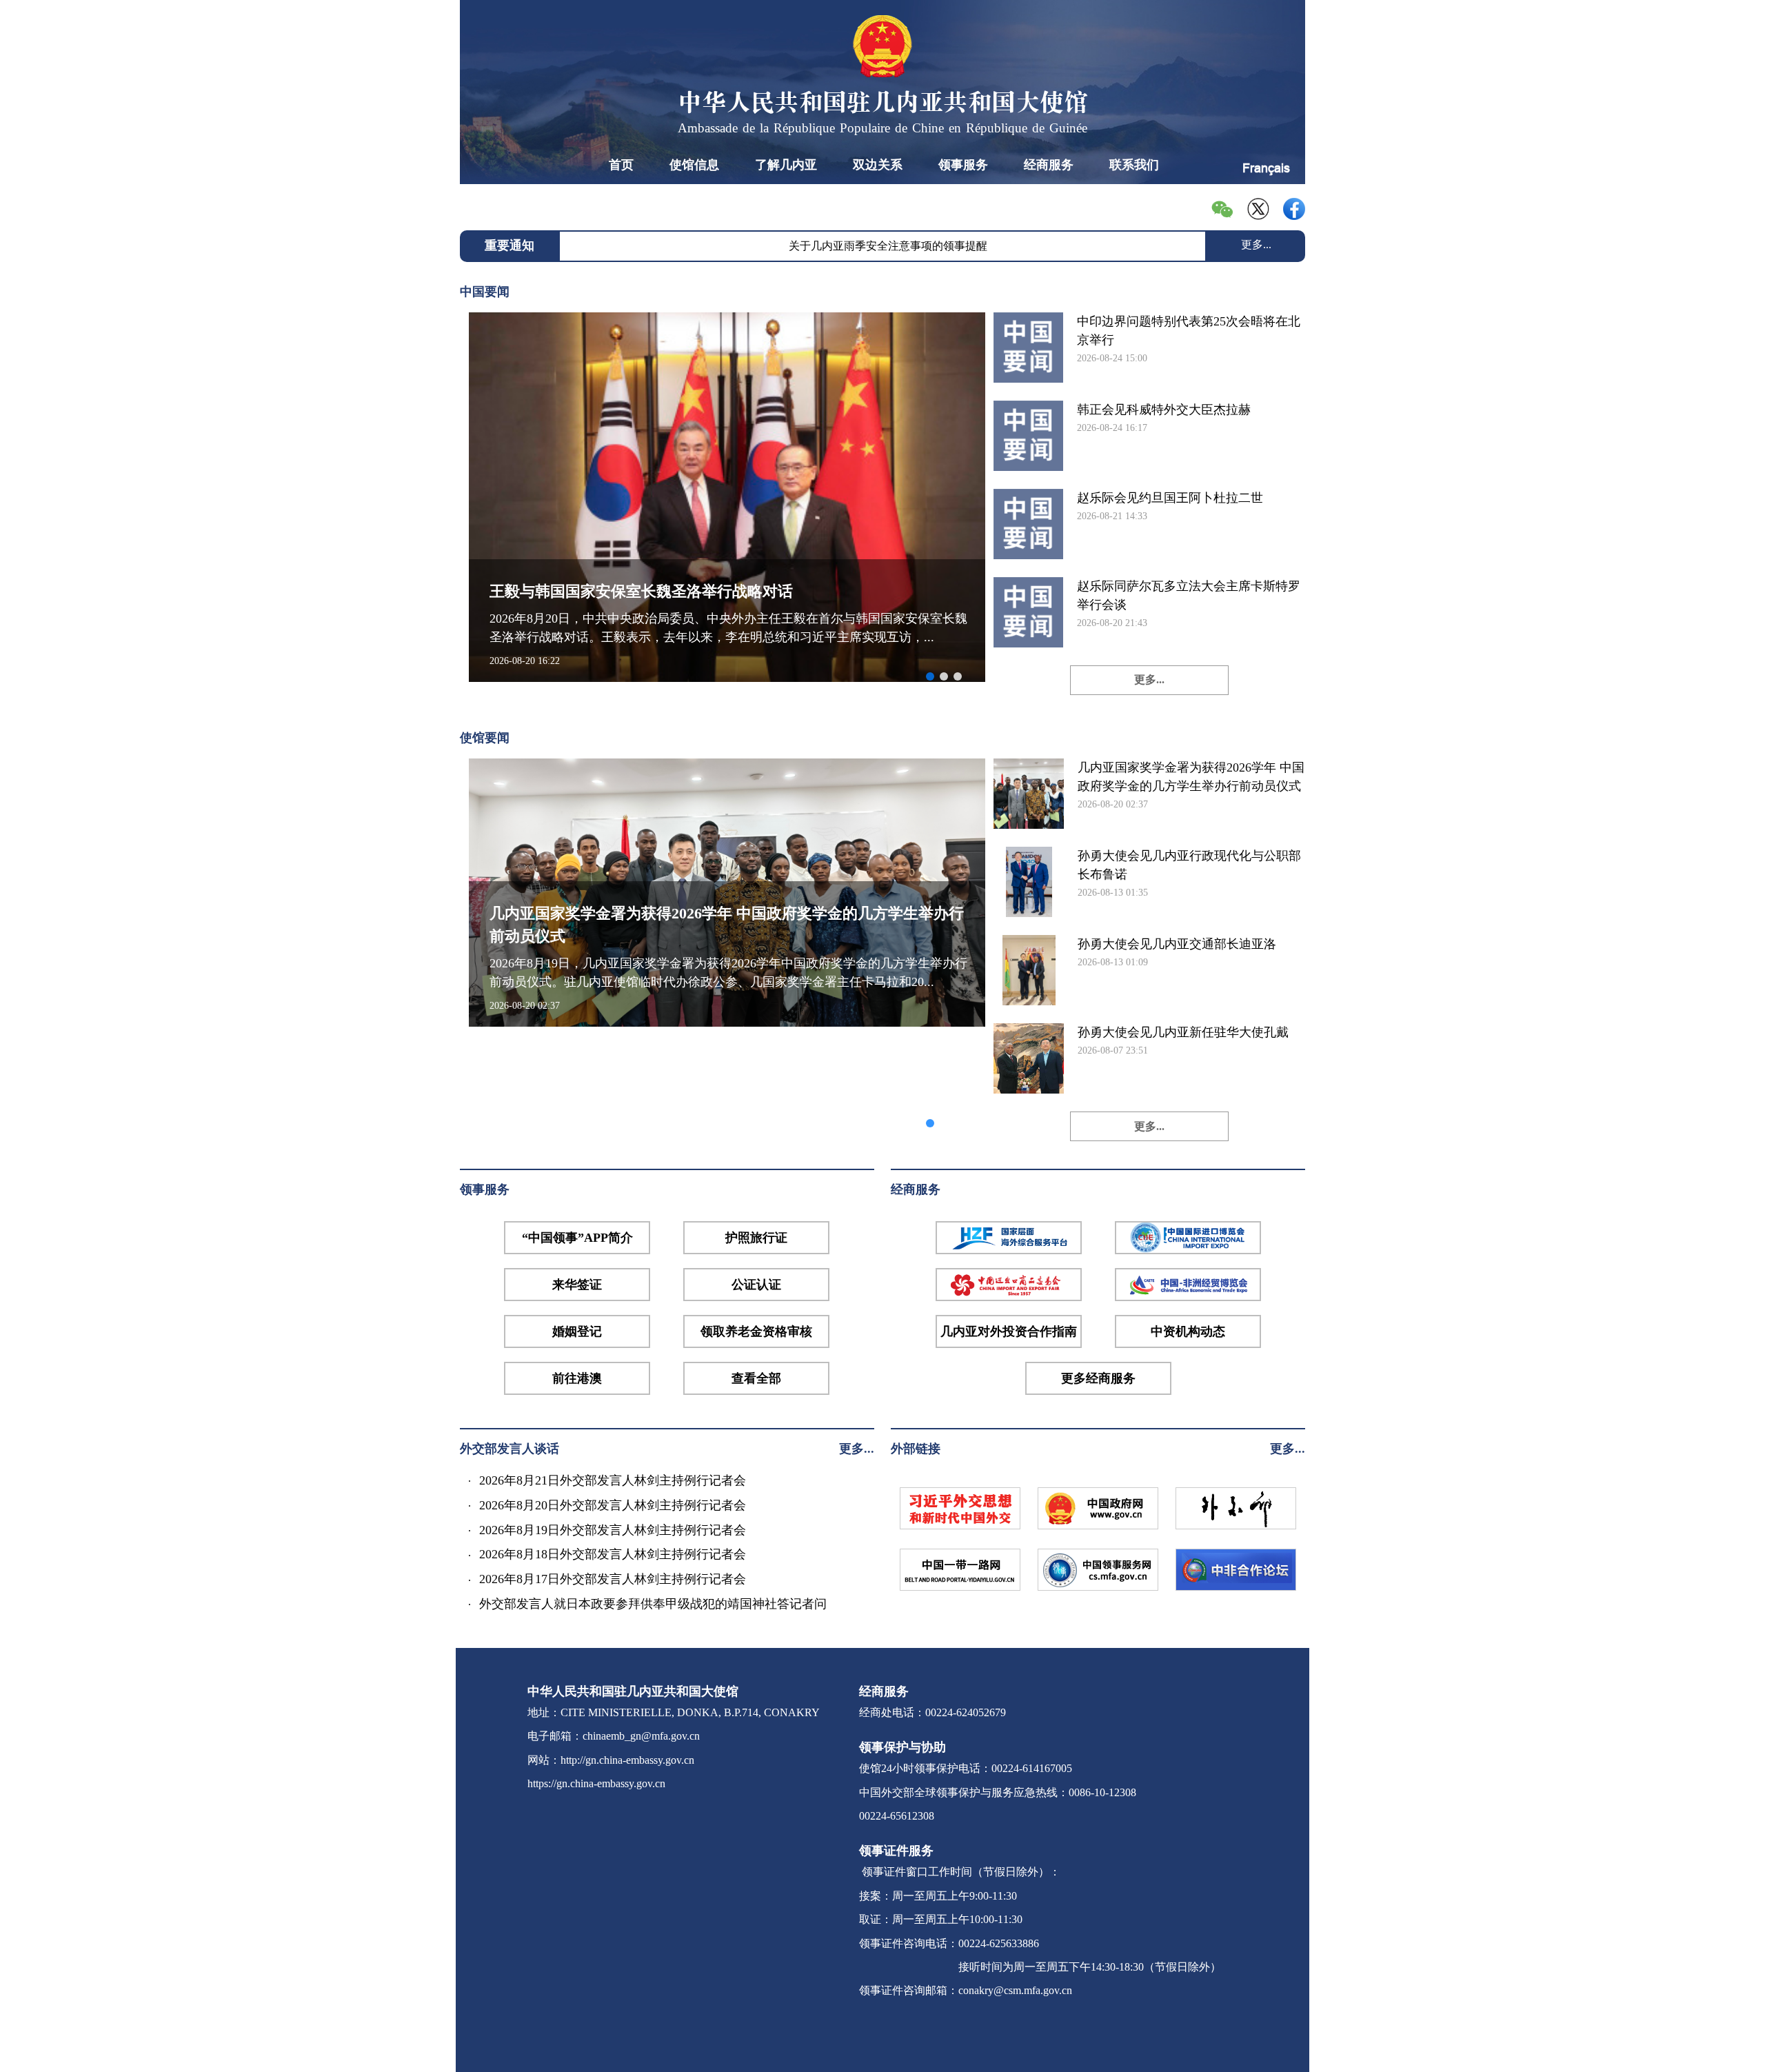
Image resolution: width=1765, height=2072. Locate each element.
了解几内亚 (786, 165)
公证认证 (756, 1285)
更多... (1256, 244)
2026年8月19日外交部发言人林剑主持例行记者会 (613, 1530)
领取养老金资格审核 (756, 1331)
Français (1266, 168)
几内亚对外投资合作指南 (1009, 1331)
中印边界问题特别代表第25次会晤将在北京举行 (1189, 331)
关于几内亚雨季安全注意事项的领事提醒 (888, 246)
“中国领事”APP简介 (577, 1238)
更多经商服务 (1098, 1378)
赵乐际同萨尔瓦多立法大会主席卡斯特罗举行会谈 (1189, 595)
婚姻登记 (577, 1331)
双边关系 (878, 165)
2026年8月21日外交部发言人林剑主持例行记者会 (613, 1480)
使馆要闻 (485, 738)
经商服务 (1049, 165)
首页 (621, 165)
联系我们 (1134, 165)
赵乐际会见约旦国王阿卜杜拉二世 (1170, 498)
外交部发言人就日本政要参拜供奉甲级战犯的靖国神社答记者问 (653, 1604)
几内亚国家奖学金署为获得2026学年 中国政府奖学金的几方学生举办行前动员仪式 (1191, 777)
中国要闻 (485, 292)
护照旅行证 (756, 1238)
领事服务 (963, 165)
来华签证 (577, 1285)
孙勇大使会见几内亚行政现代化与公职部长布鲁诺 (1189, 865)
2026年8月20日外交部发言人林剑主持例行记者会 (613, 1505)
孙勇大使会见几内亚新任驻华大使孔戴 (1183, 1032)
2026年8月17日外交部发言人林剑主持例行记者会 (613, 1579)
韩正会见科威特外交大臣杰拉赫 (1164, 410)
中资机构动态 (1188, 1331)
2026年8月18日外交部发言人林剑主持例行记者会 (613, 1554)
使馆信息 (694, 165)
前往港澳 (577, 1378)
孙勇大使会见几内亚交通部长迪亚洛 (1177, 944)
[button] (930, 676)
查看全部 (756, 1378)
